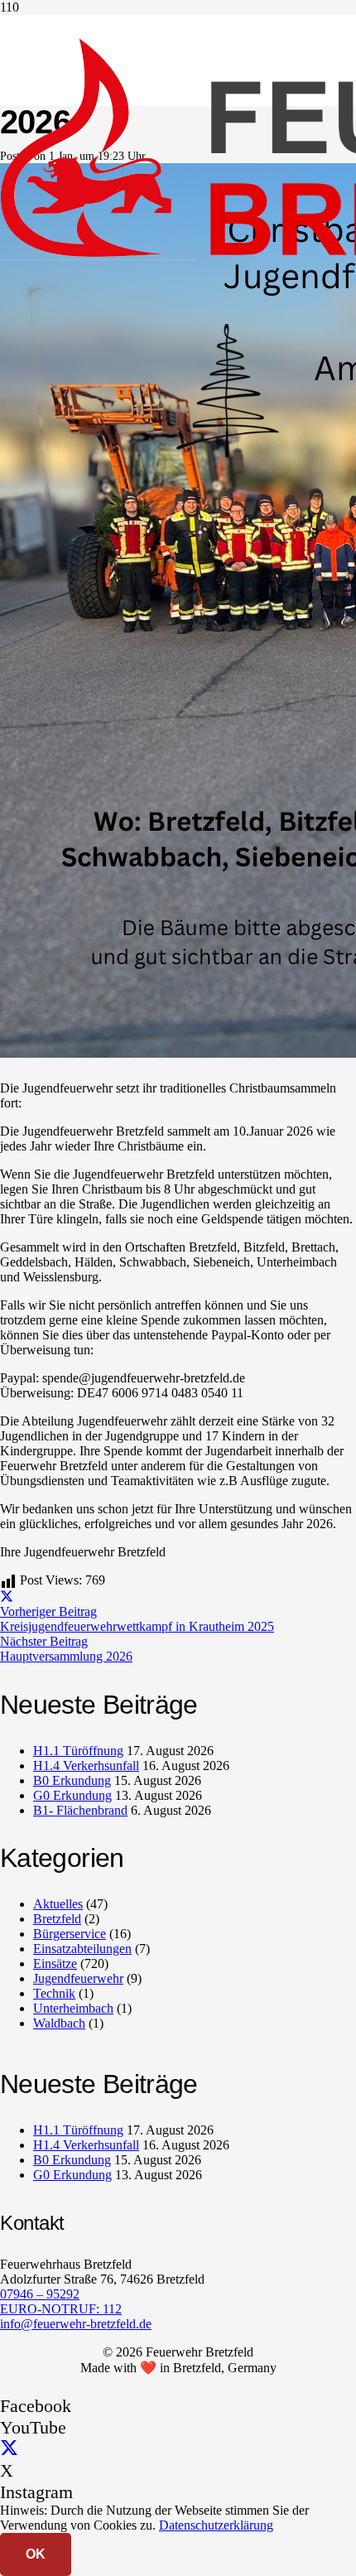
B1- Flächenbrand (80, 1810)
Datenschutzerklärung (216, 2525)
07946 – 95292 (40, 2294)
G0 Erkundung (72, 1795)
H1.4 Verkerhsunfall (86, 1766)
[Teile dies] (7, 1597)
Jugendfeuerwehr (78, 1978)
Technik (54, 1993)
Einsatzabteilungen (82, 1949)
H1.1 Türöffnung (78, 1751)
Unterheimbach (73, 2008)
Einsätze (55, 1963)
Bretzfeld (57, 1919)
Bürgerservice (70, 1934)
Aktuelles (58, 1904)
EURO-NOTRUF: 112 (61, 2309)
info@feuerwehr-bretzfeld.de (76, 2324)
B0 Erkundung (72, 1780)
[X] (9, 2449)
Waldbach (59, 2023)
